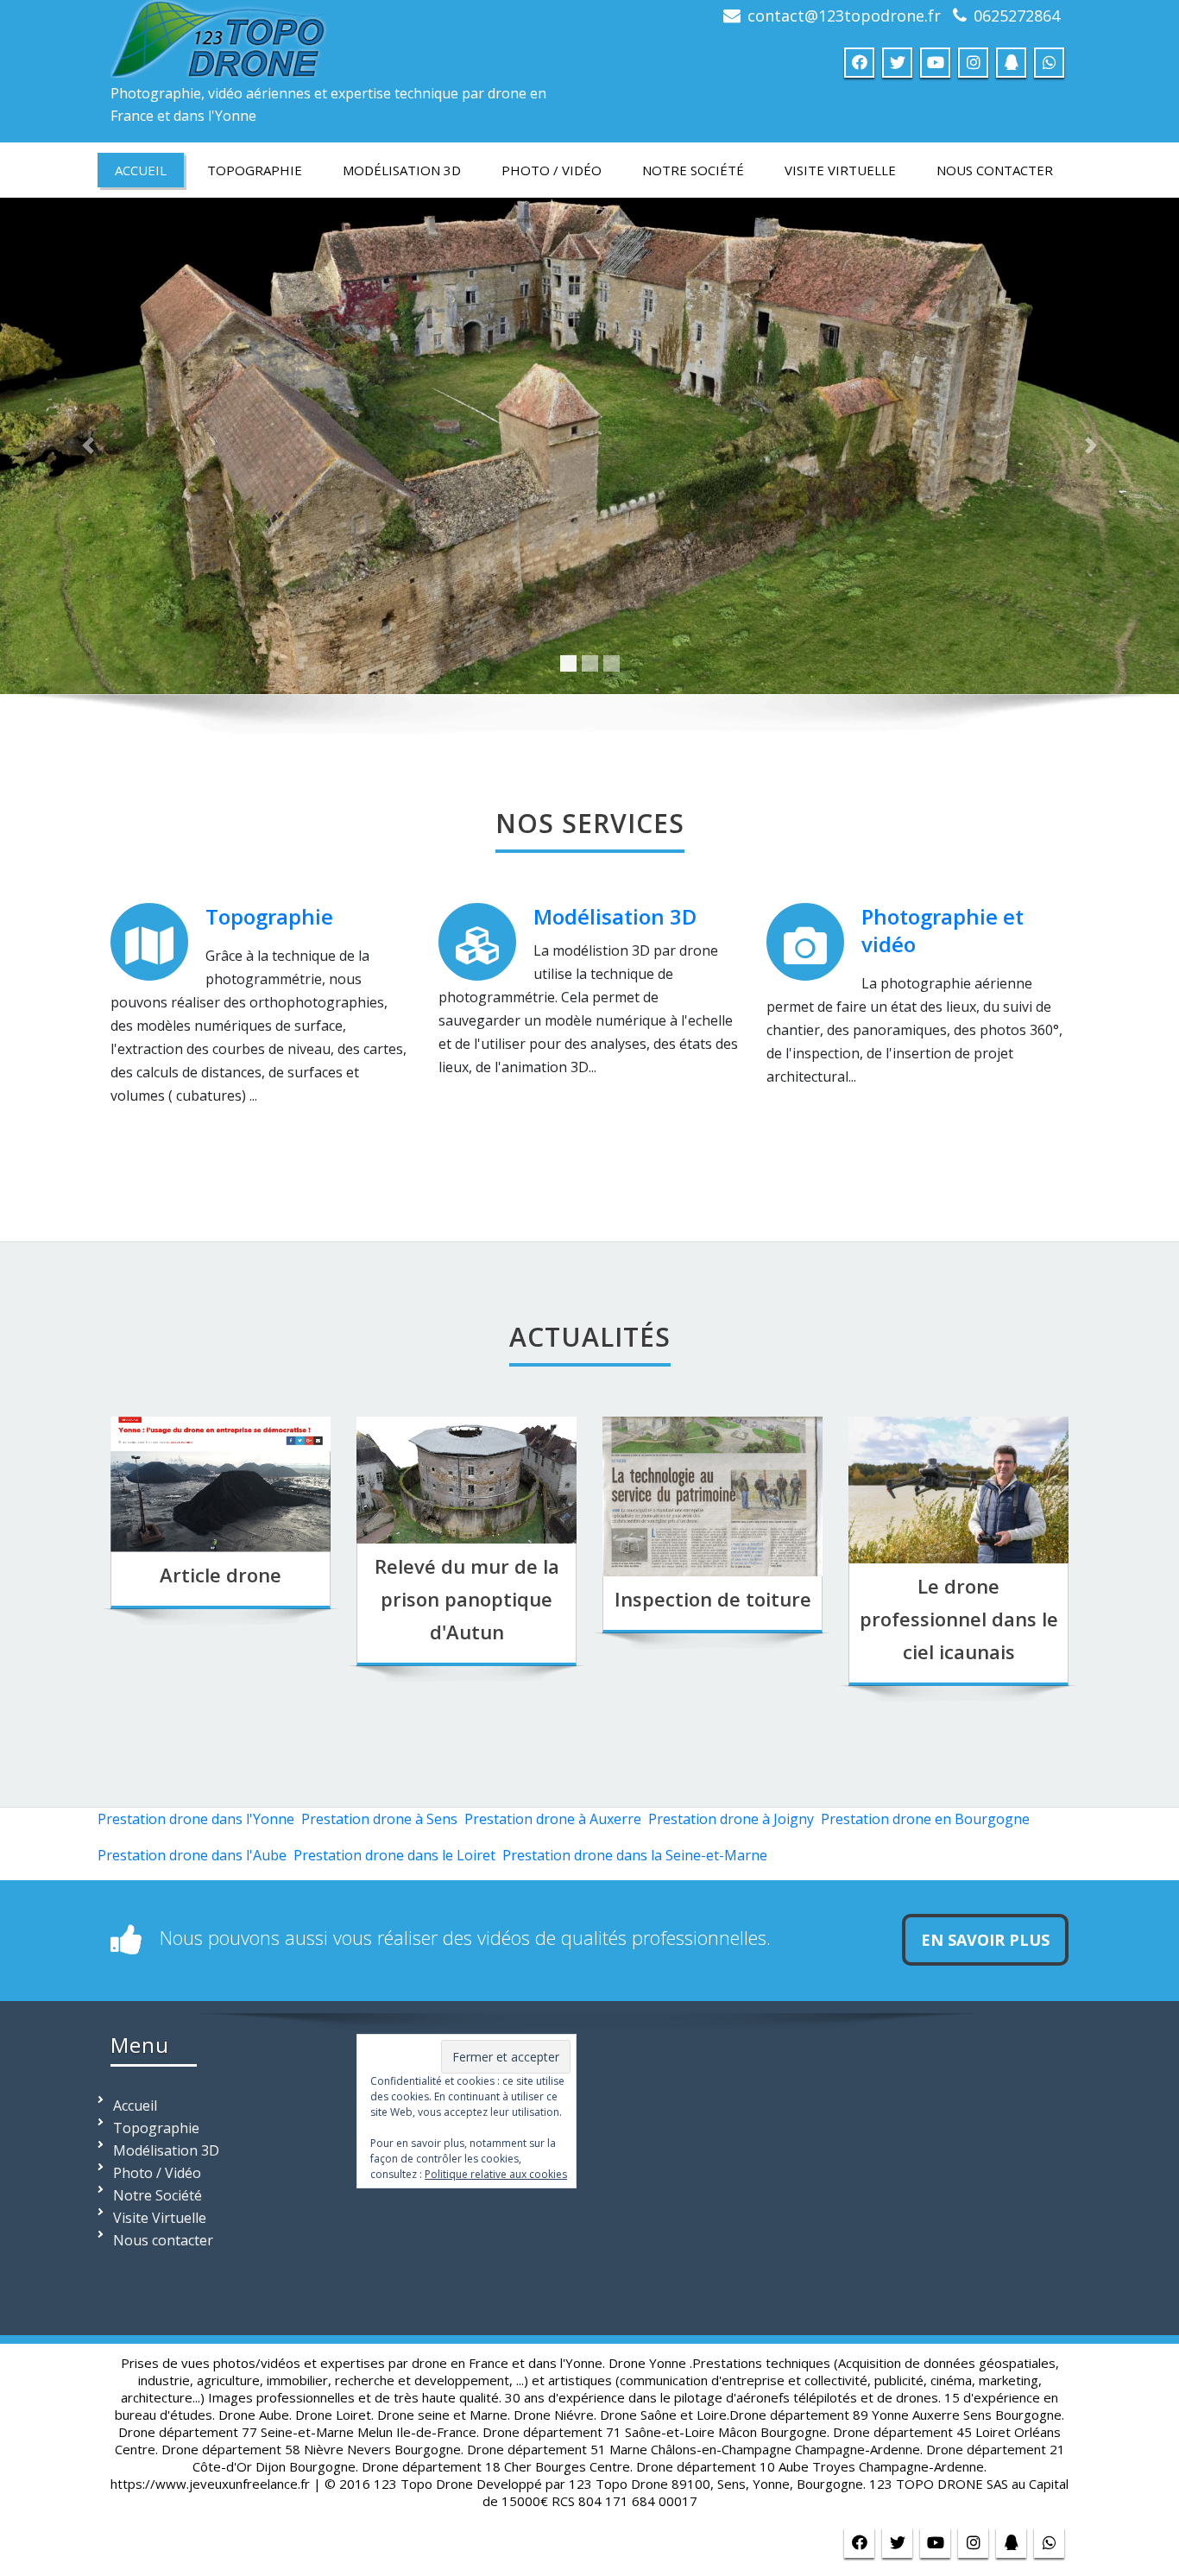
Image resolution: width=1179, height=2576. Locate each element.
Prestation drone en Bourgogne (922, 1819)
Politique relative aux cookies (496, 2174)
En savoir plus (985, 1940)
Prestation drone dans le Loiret (391, 1855)
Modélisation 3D (402, 170)
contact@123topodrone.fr (844, 16)
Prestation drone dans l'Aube (192, 1855)
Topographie (255, 170)
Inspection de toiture (713, 1599)
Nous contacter (995, 170)
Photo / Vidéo (552, 170)
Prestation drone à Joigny (728, 1819)
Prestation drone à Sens (378, 1819)
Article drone (221, 1575)
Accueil (141, 170)
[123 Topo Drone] (221, 35)
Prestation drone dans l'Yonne (196, 1819)
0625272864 (1017, 16)
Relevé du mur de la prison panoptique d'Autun (467, 1599)
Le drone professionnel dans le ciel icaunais (959, 1619)
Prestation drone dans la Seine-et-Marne (631, 1855)
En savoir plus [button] (590, 483)
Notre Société (693, 170)
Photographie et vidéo (943, 930)
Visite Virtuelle (840, 170)
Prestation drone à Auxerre (549, 1819)
